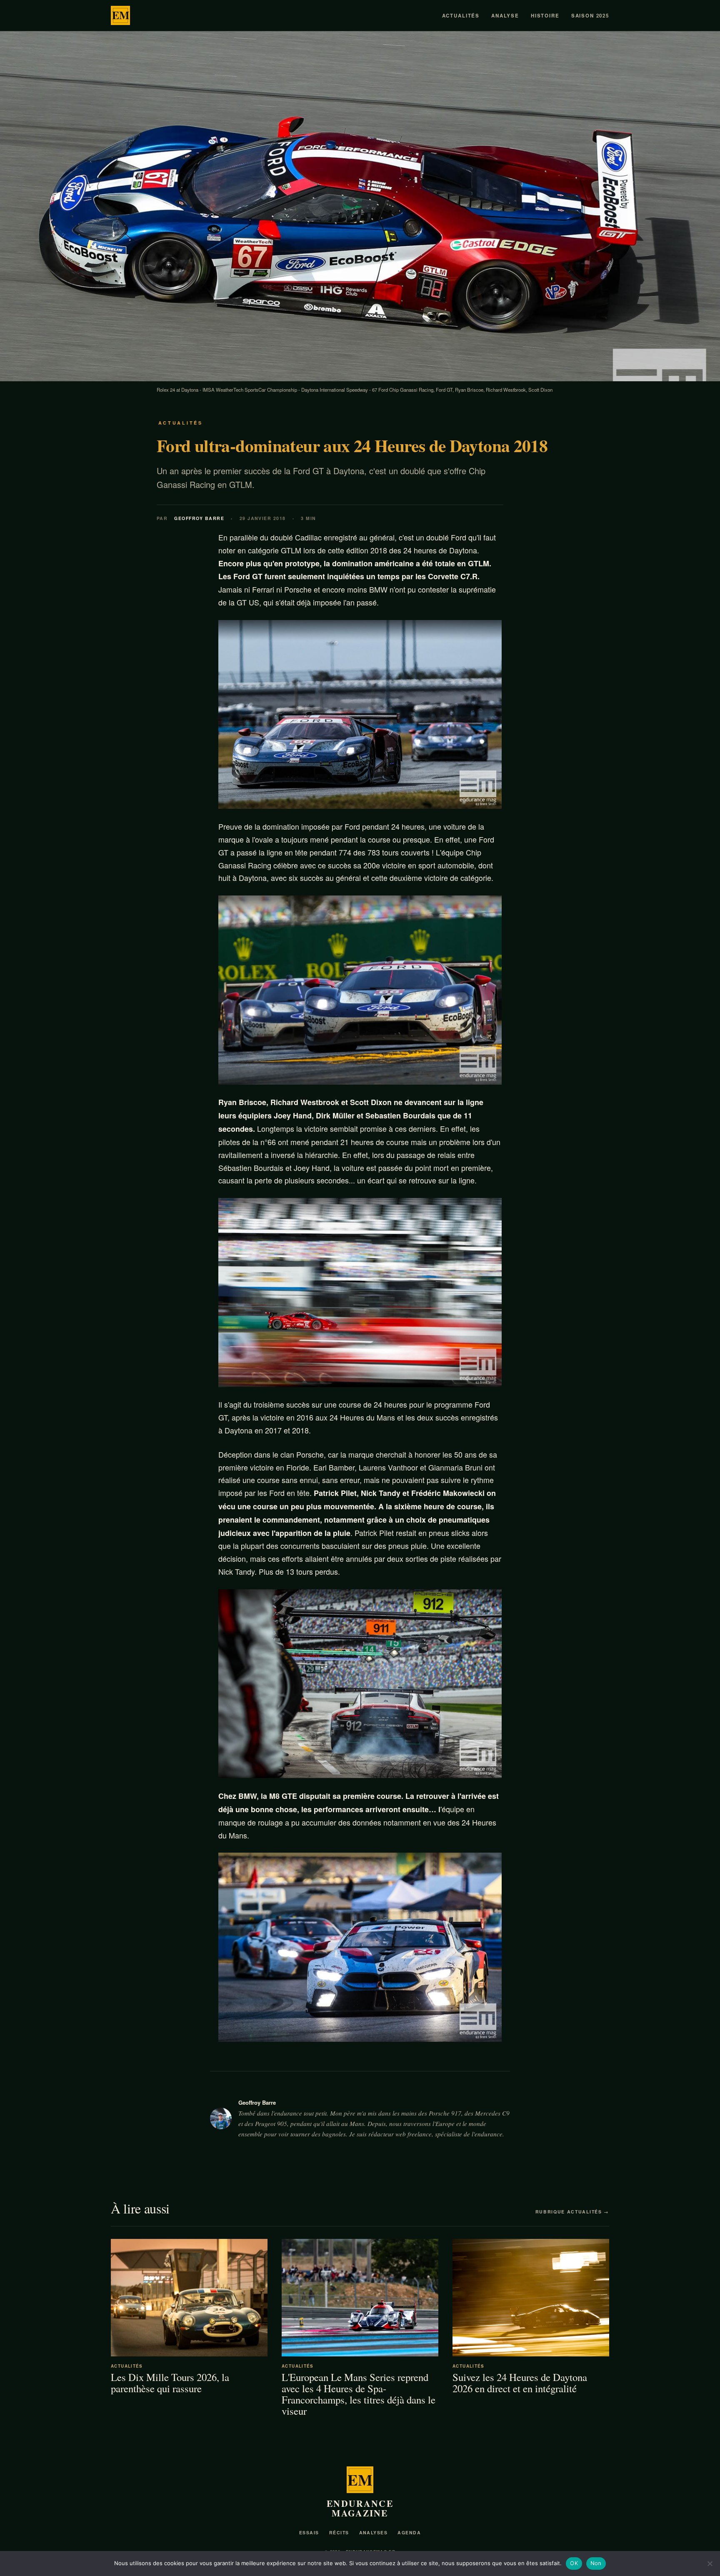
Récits (339, 2532)
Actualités (461, 16)
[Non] (710, 2563)
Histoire (545, 16)
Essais (309, 2532)
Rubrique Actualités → (572, 2212)
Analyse (505, 16)
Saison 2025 (590, 16)
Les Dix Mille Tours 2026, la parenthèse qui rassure (170, 2383)
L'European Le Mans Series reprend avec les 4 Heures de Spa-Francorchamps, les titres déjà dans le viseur (359, 2394)
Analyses (374, 2532)
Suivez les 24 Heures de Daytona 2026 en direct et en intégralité (520, 2383)
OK (574, 2563)
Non (596, 2563)
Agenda (409, 2532)
